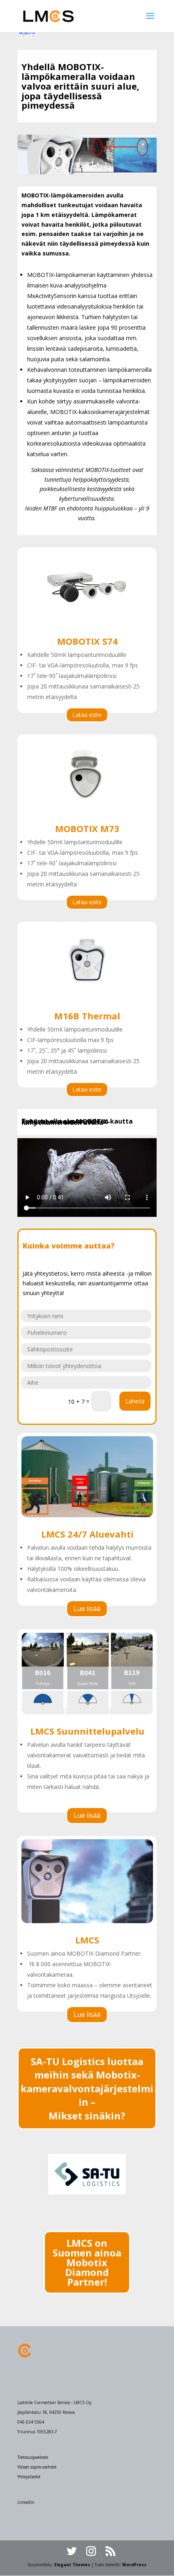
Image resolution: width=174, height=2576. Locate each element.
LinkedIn (26, 2502)
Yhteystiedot (29, 2477)
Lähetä (135, 1401)
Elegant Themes (72, 2565)
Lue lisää (87, 1609)
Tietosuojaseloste (33, 2457)
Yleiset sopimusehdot (37, 2467)
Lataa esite (87, 715)
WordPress (134, 2565)
